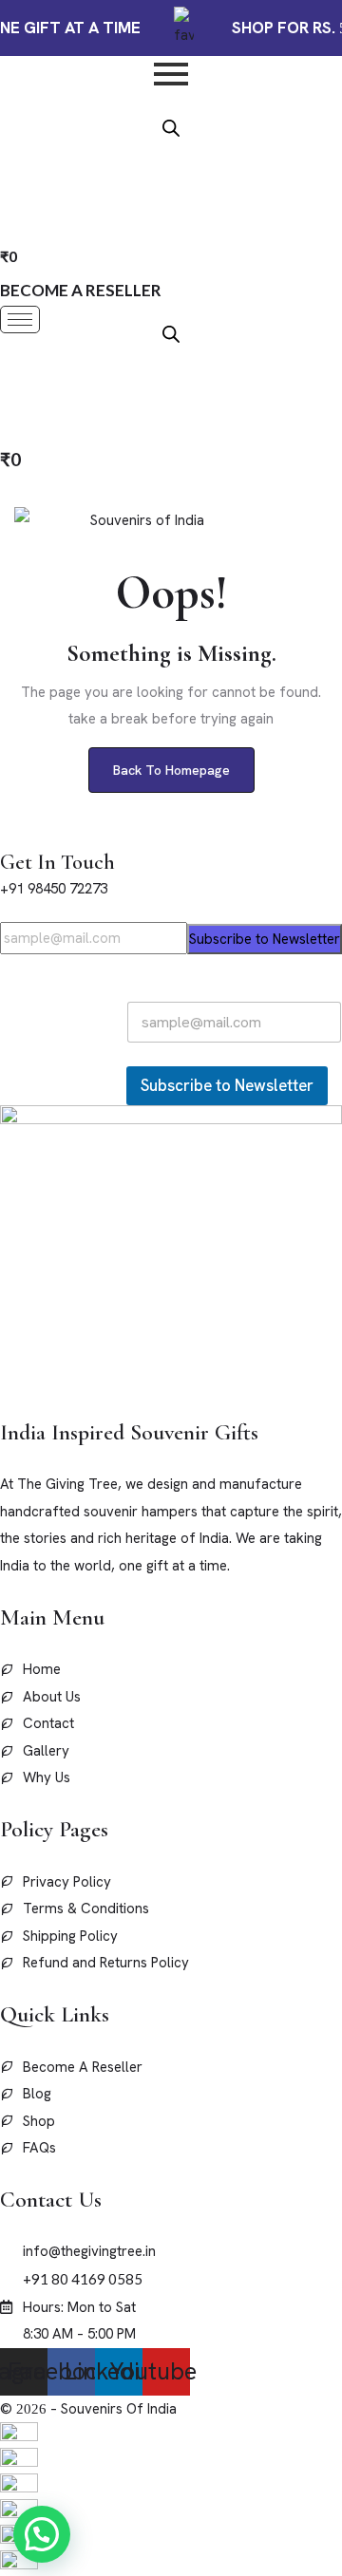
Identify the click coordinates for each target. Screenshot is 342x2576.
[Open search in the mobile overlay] (171, 126)
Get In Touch (57, 862)
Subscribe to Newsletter (265, 939)
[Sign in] (9, 384)
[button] (42, 2534)
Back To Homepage (171, 770)
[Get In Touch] (6, 835)
